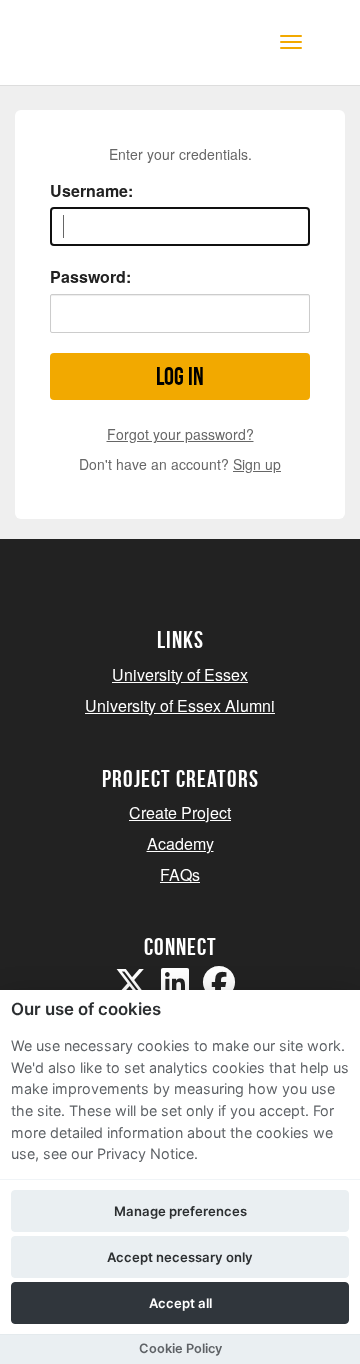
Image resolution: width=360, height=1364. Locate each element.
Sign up (257, 464)
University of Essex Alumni (180, 705)
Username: (91, 191)
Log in (180, 376)
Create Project (180, 812)
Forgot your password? (180, 434)
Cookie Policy (180, 1348)
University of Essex (180, 674)
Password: (90, 277)
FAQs (180, 874)
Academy (180, 843)
